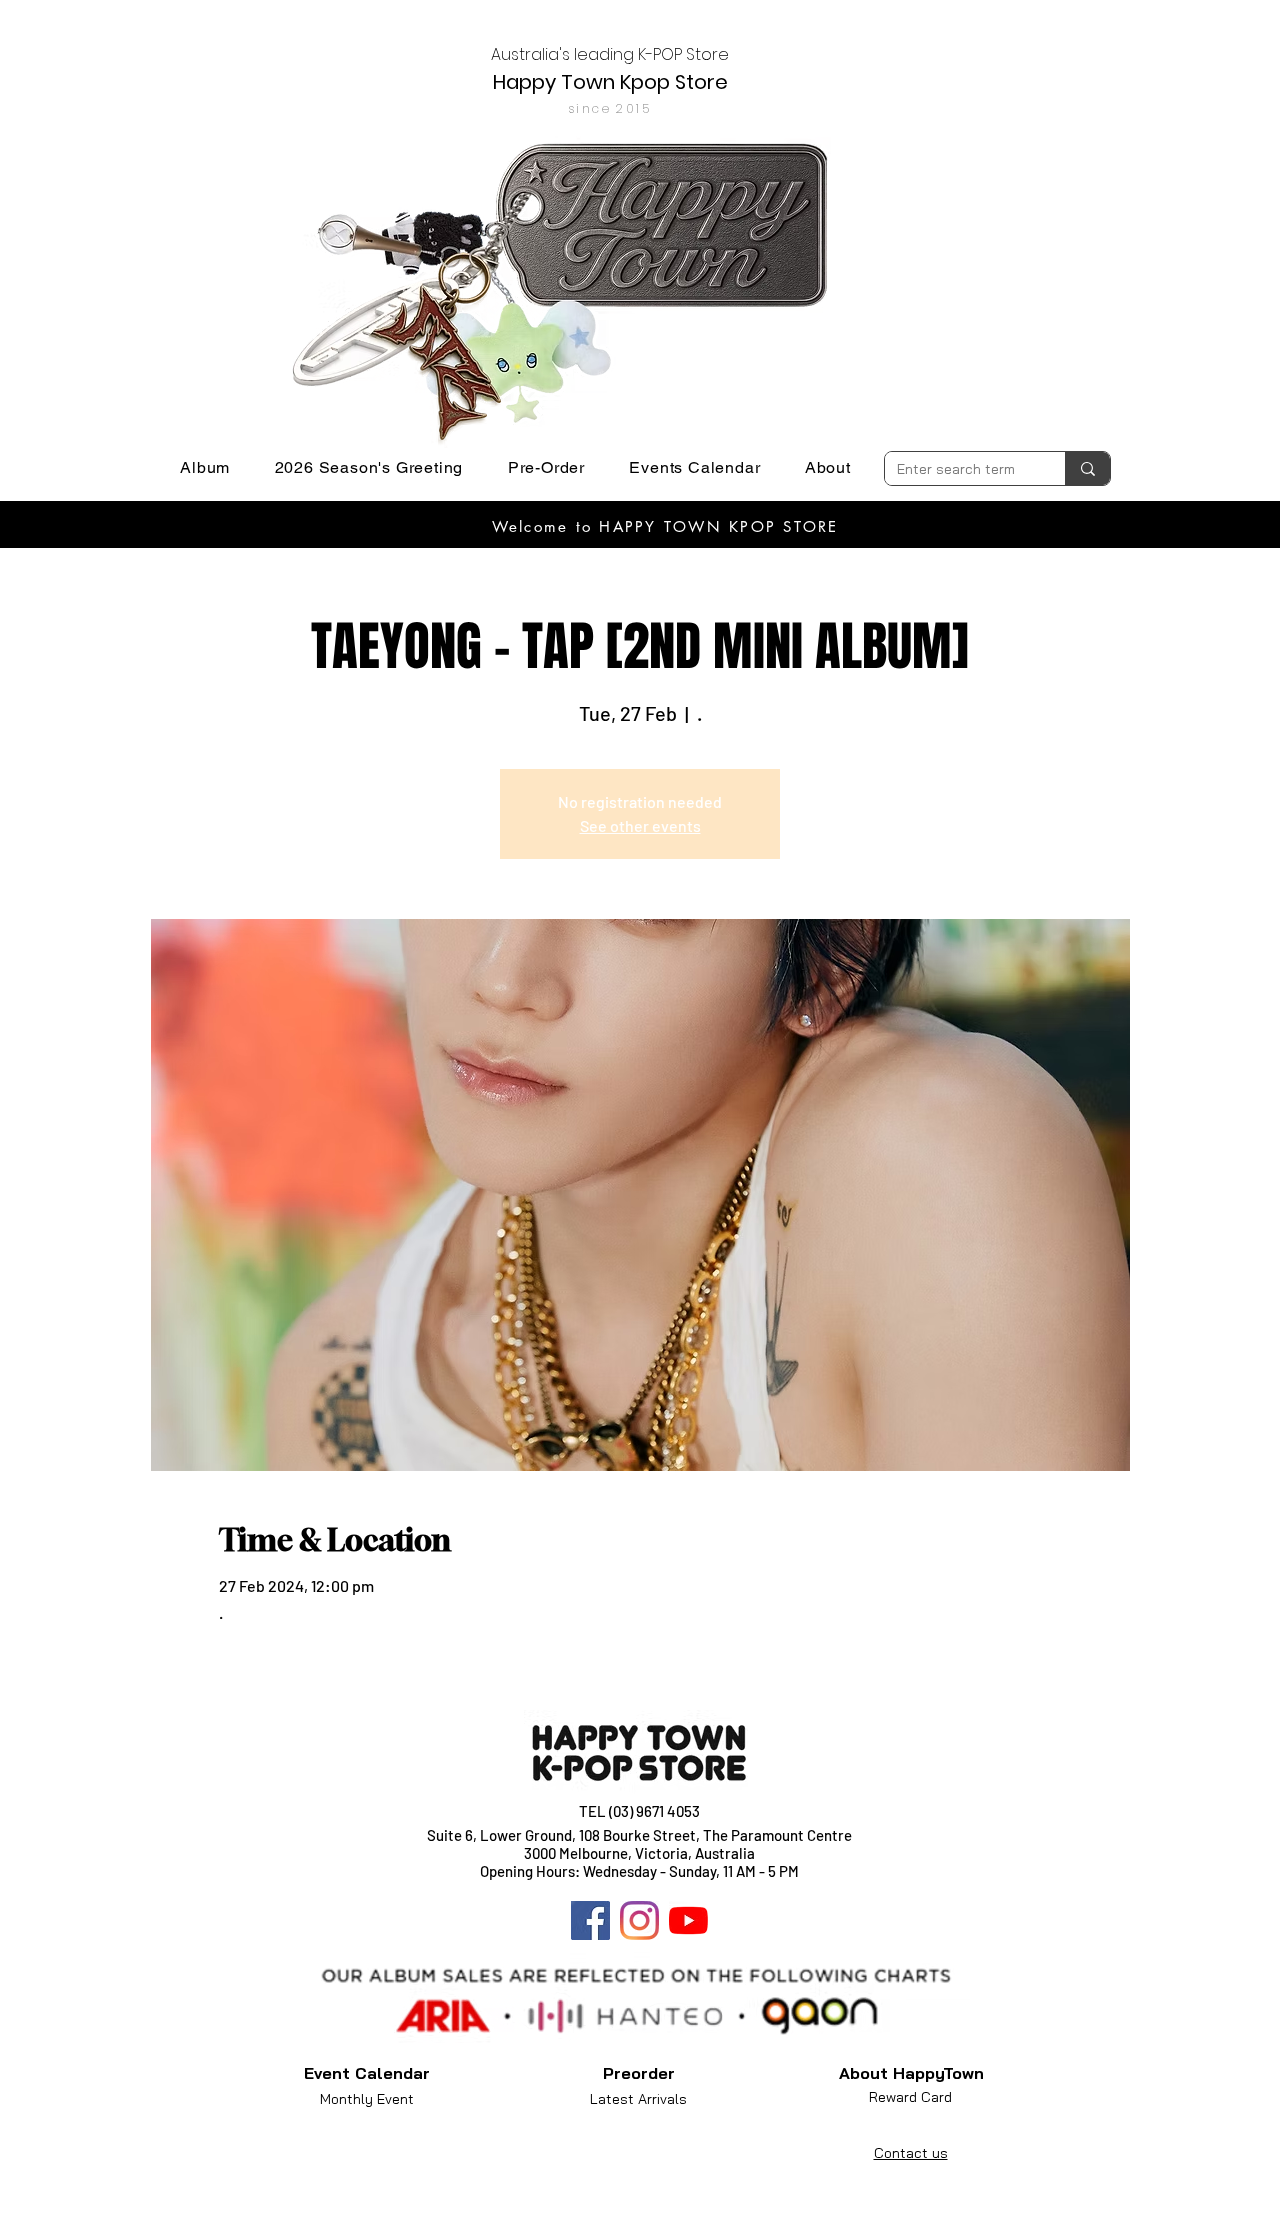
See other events (640, 825)
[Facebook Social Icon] (590, 1920)
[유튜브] (688, 1920)
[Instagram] (639, 1920)
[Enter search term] (1087, 468)
